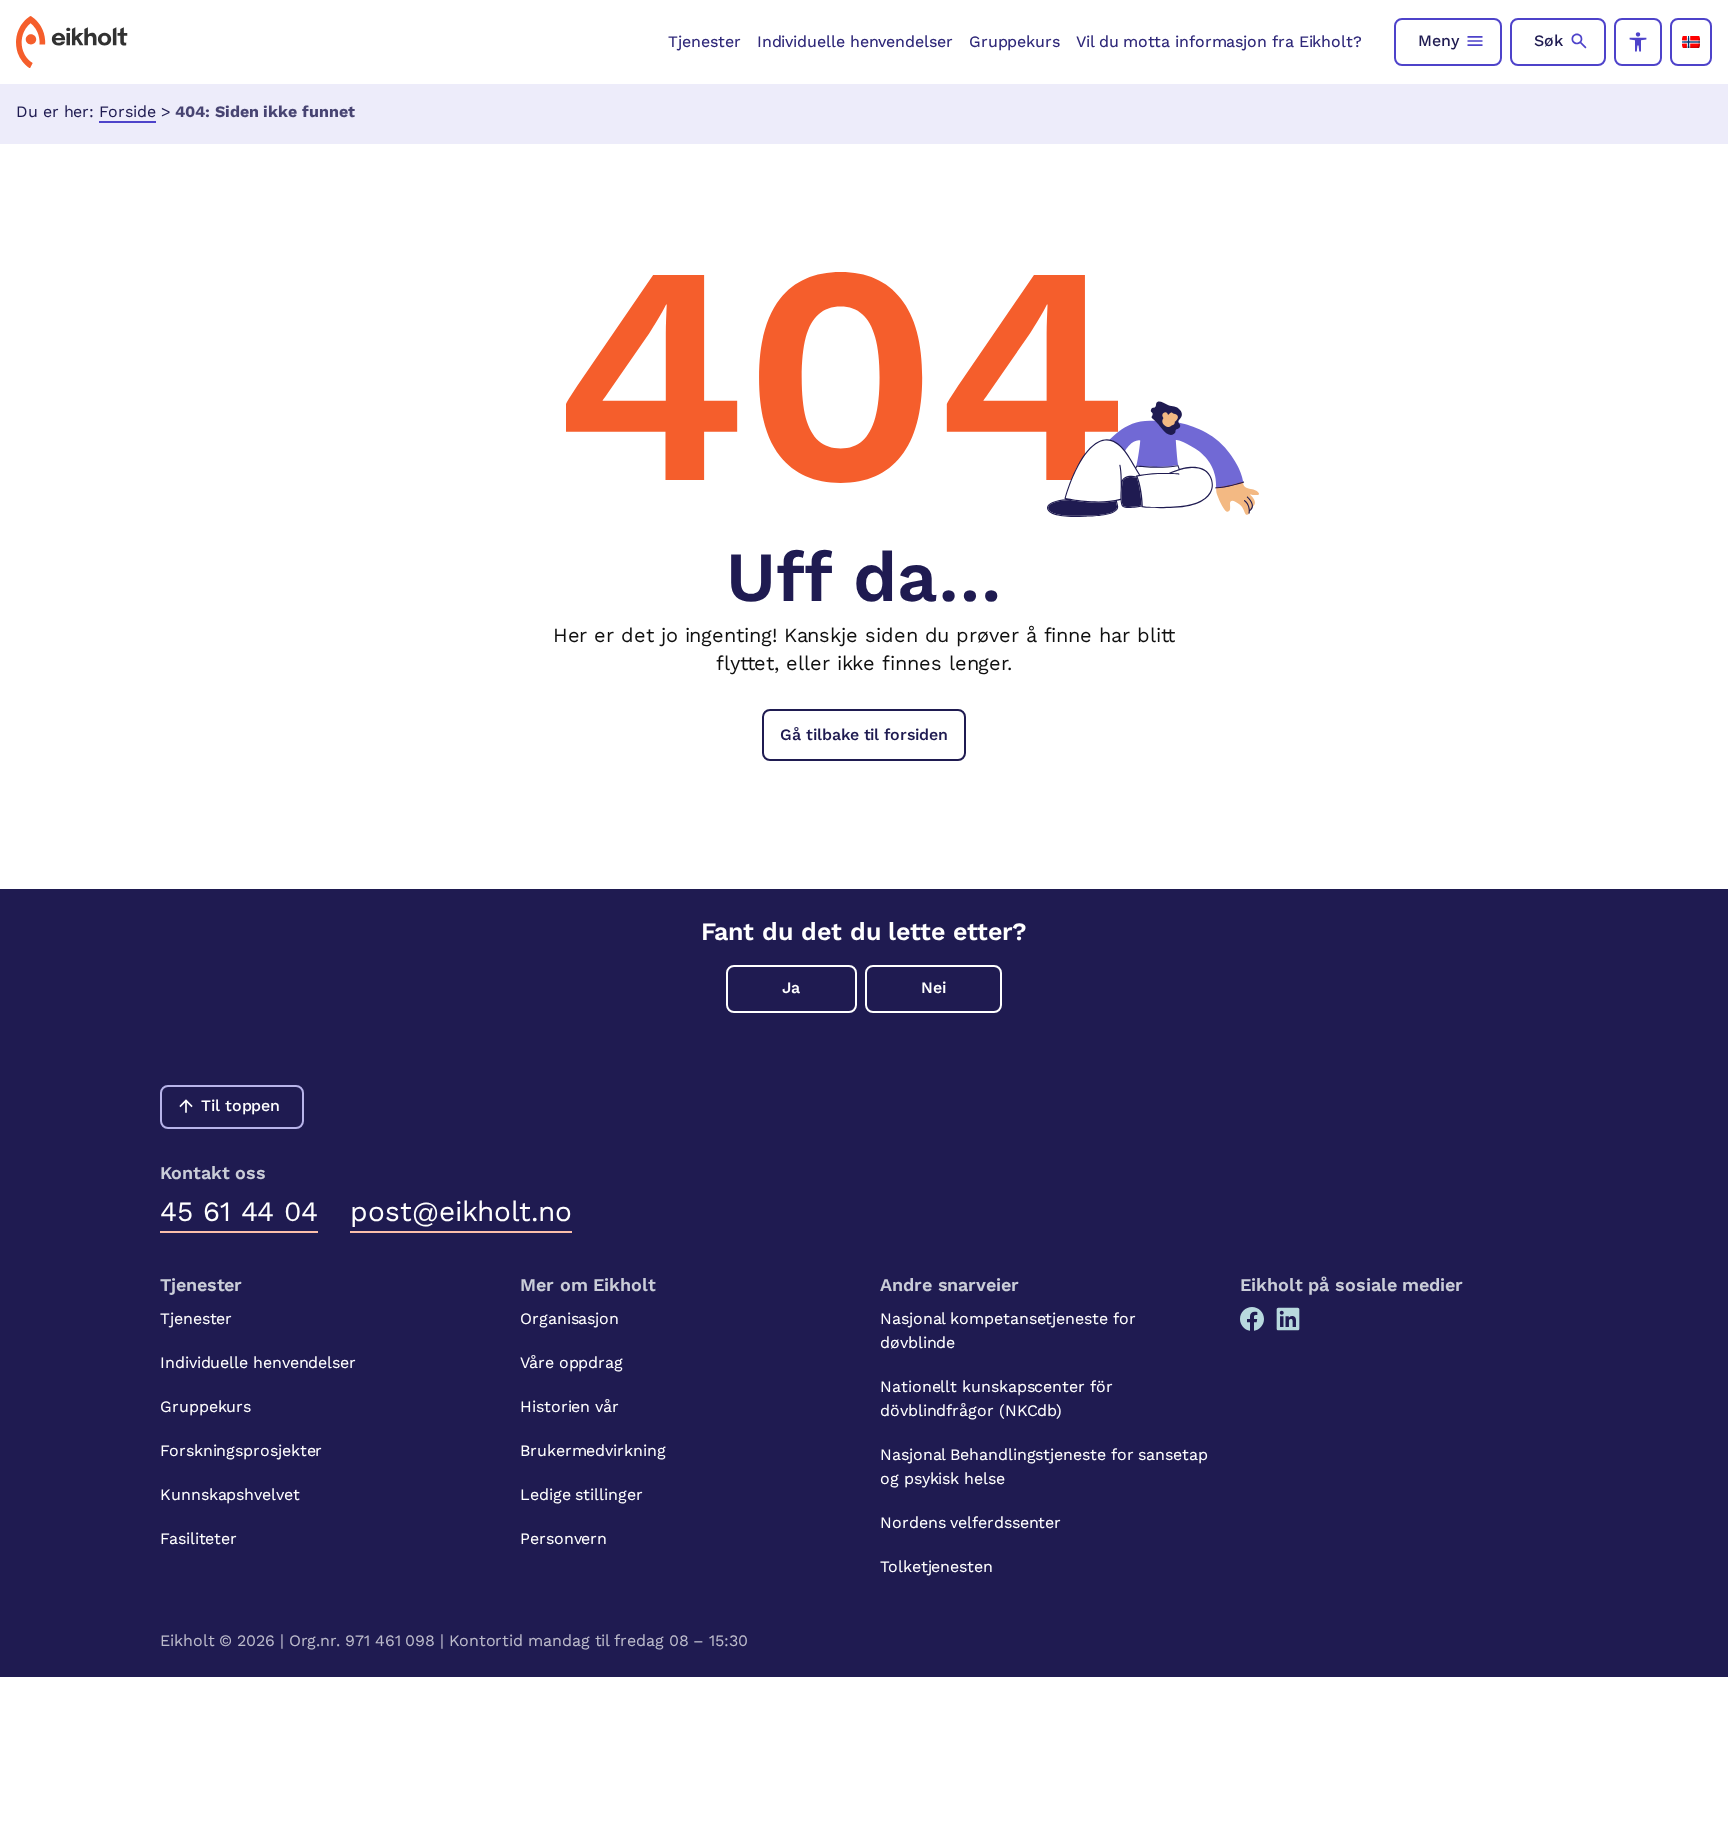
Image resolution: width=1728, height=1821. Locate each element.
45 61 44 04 (239, 1211)
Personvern (563, 1538)
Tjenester (704, 41)
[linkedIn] (1288, 1319)
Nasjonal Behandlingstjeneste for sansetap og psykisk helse (1044, 1466)
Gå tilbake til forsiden (863, 734)
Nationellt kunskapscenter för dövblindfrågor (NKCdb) (996, 1398)
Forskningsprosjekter (241, 1450)
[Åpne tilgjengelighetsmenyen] (1638, 42)
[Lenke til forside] (72, 42)
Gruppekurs (1014, 41)
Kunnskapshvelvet (230, 1494)
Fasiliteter (198, 1538)
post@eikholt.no (461, 1211)
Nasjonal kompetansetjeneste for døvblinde (1008, 1330)
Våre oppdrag (571, 1362)
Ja (791, 987)
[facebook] (1252, 1319)
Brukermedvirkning (593, 1450)
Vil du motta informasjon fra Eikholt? (1219, 41)
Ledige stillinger (581, 1494)
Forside (127, 111)
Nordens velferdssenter (970, 1522)
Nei (933, 987)
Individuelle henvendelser (855, 41)
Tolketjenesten (936, 1566)
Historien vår (569, 1406)
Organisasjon (569, 1318)
